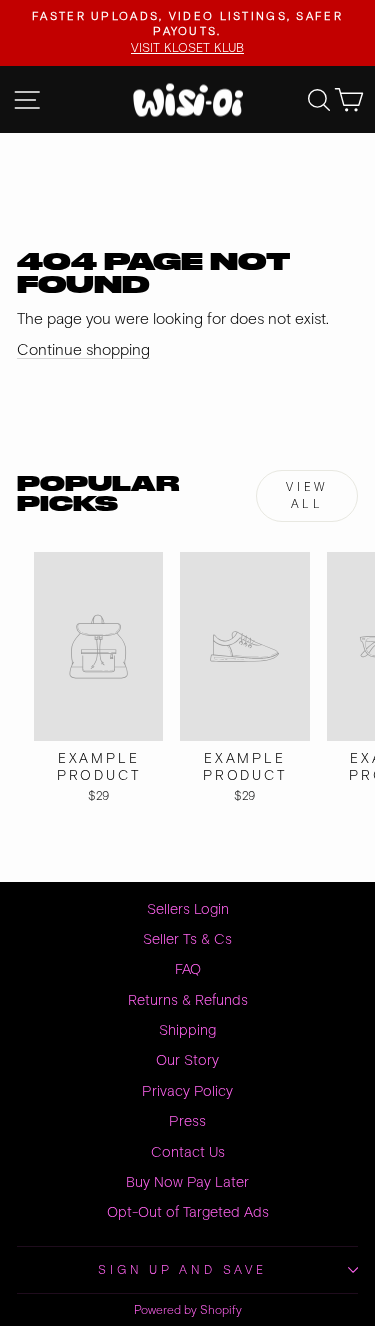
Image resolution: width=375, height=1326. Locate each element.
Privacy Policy (187, 1091)
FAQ (188, 969)
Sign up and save (182, 1270)
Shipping (187, 1030)
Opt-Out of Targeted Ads (188, 1212)
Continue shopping (83, 350)
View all (306, 496)
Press (187, 1121)
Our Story (187, 1060)
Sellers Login (188, 909)
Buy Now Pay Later (187, 1182)
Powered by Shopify (188, 1310)
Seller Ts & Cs (187, 939)
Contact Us (188, 1152)
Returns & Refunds (188, 1000)
